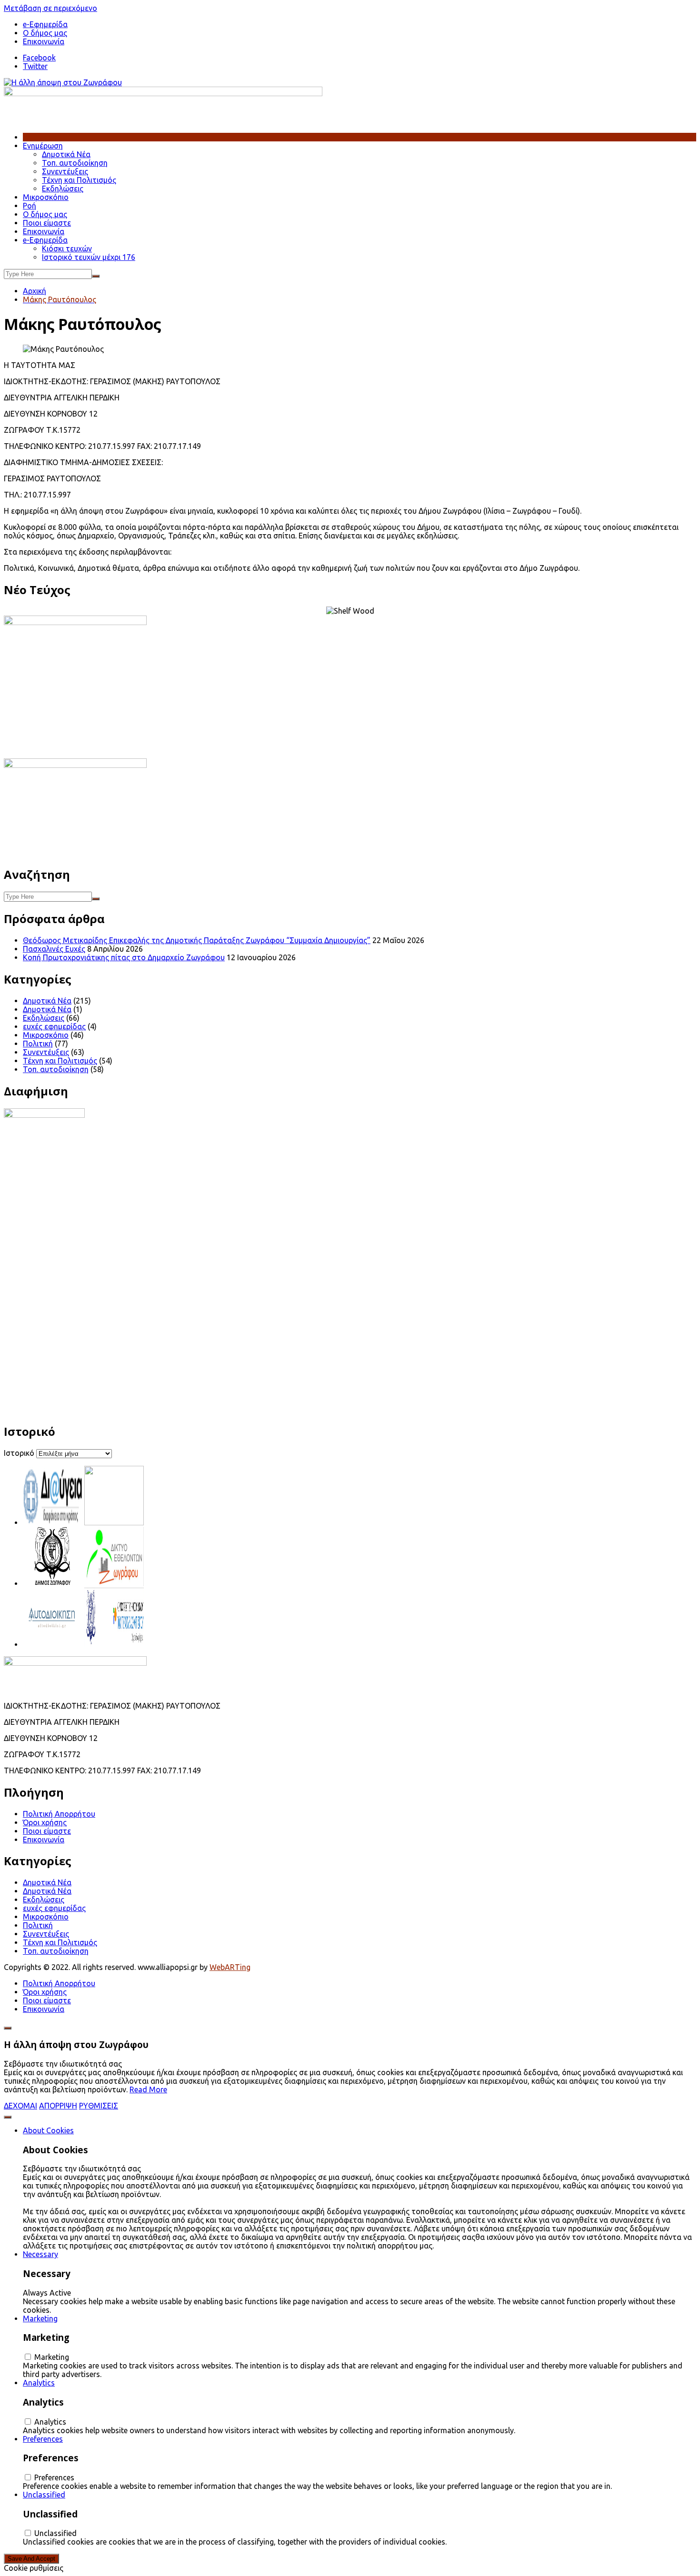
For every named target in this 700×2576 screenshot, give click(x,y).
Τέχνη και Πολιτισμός (79, 180)
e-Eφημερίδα (45, 24)
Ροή (30, 206)
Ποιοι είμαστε (47, 223)
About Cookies (48, 2130)
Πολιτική (38, 1044)
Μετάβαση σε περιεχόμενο (50, 8)
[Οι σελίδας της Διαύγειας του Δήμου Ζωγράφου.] (53, 1522)
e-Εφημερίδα (45, 240)
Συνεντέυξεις (65, 171)
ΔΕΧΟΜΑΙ (20, 2106)
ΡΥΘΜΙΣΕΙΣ (99, 2106)
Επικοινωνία (44, 41)
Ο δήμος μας (45, 33)
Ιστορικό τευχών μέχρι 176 (89, 257)
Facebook (39, 58)
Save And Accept (31, 2559)
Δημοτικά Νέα (66, 154)
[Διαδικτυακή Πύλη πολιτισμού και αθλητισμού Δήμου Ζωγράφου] (114, 1644)
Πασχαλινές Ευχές (54, 949)
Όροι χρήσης (45, 1822)
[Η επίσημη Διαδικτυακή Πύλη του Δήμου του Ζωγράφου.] (53, 1583)
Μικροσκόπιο (46, 197)
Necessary (40, 2254)
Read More (148, 2089)
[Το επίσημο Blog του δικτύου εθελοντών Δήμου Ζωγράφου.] (114, 1583)
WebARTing (230, 1967)
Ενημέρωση (43, 146)
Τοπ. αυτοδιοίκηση (75, 163)
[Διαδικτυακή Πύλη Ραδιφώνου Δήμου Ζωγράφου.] (114, 1522)
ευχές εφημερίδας (54, 1026)
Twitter (35, 66)
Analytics (39, 2383)
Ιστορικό (19, 1453)
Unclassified (44, 2495)
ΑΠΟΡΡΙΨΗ (58, 2106)
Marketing (40, 2318)
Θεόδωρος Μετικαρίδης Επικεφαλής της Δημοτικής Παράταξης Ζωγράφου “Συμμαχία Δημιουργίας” (197, 940)
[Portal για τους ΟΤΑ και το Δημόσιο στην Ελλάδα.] (53, 1644)
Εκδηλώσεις (63, 189)
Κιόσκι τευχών (67, 249)
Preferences (43, 2439)
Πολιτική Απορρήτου (59, 1814)
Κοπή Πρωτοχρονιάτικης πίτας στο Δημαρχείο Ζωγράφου (124, 957)
